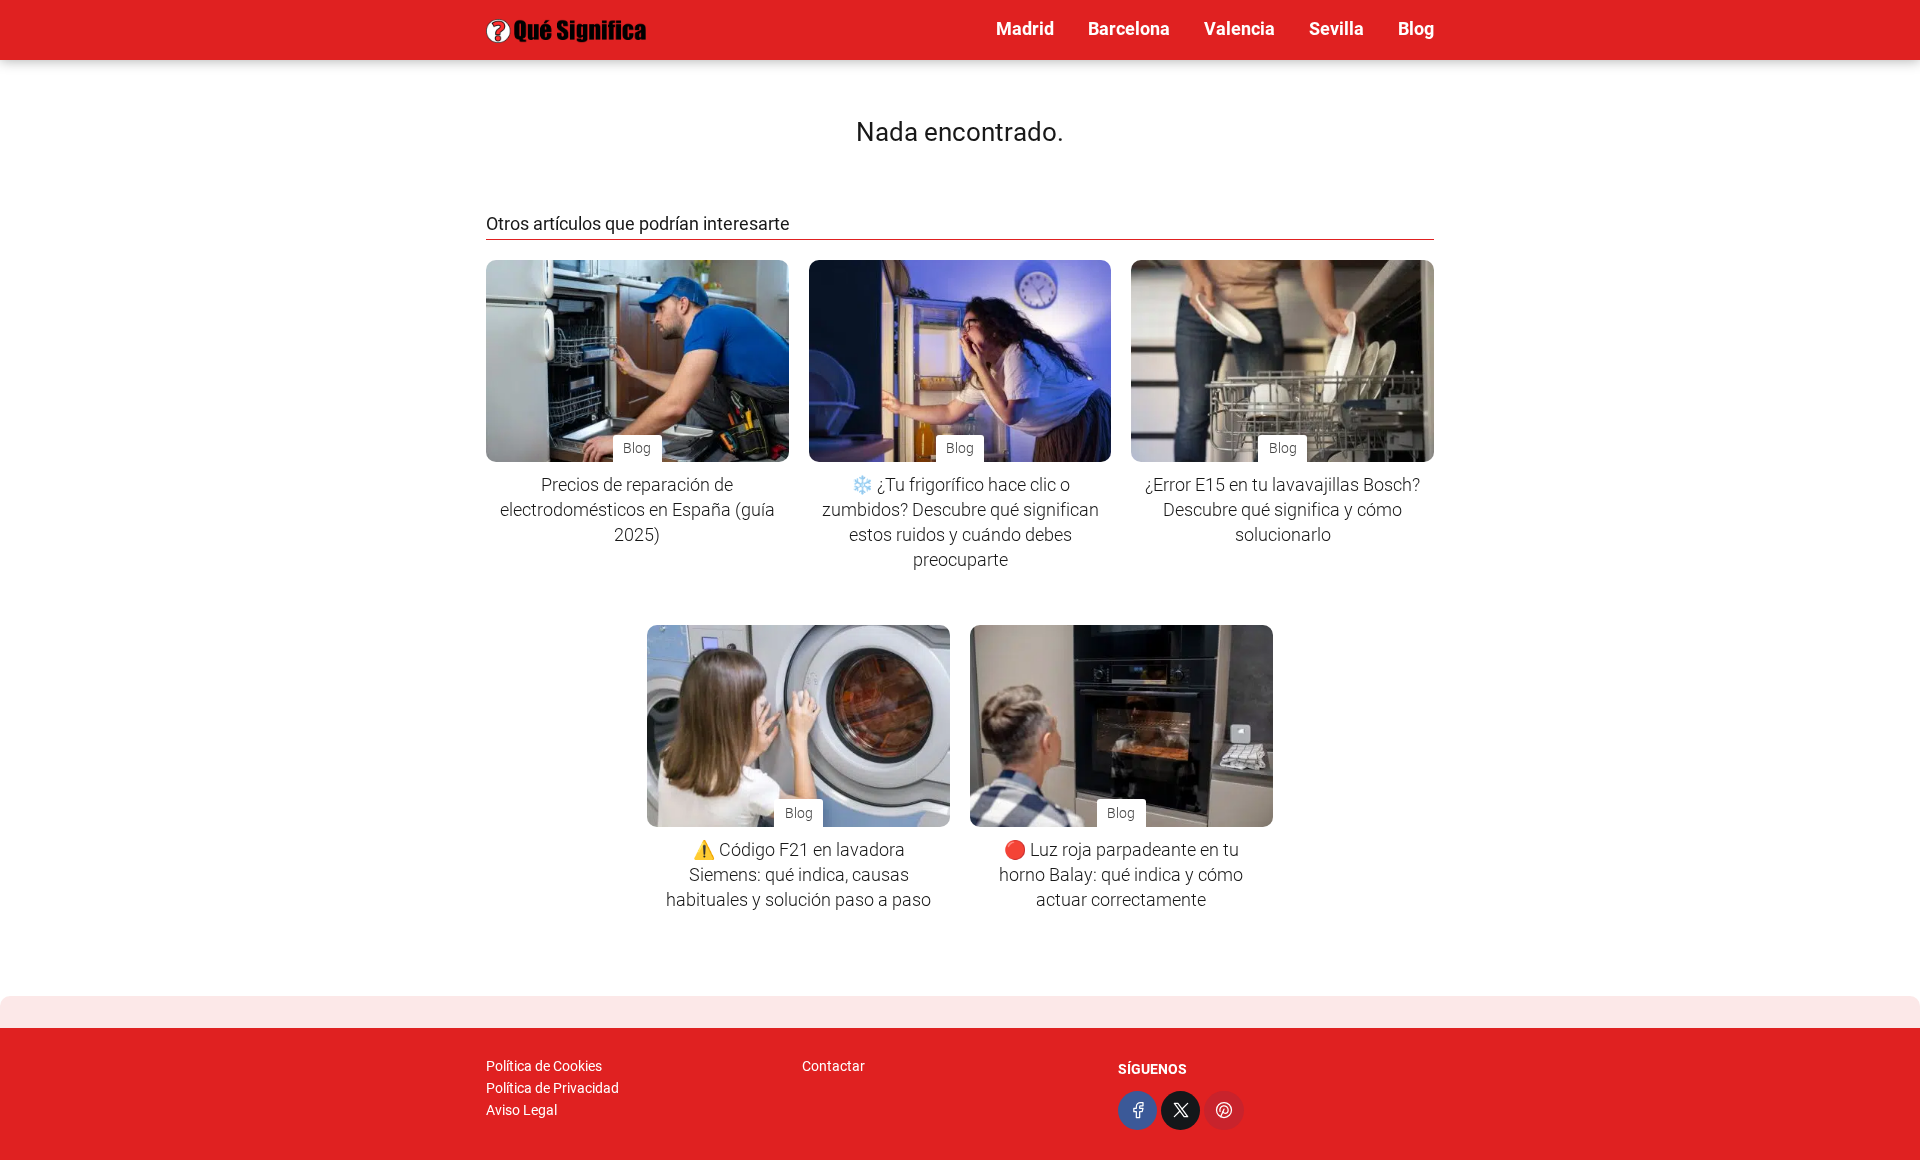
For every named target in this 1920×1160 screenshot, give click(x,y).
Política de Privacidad (552, 1088)
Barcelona (1129, 28)
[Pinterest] (1223, 1110)
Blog (1416, 28)
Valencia (1239, 28)
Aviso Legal (521, 1110)
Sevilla (1336, 28)
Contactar (833, 1066)
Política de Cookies (544, 1066)
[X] (1180, 1110)
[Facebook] (1137, 1110)
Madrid (1025, 28)
